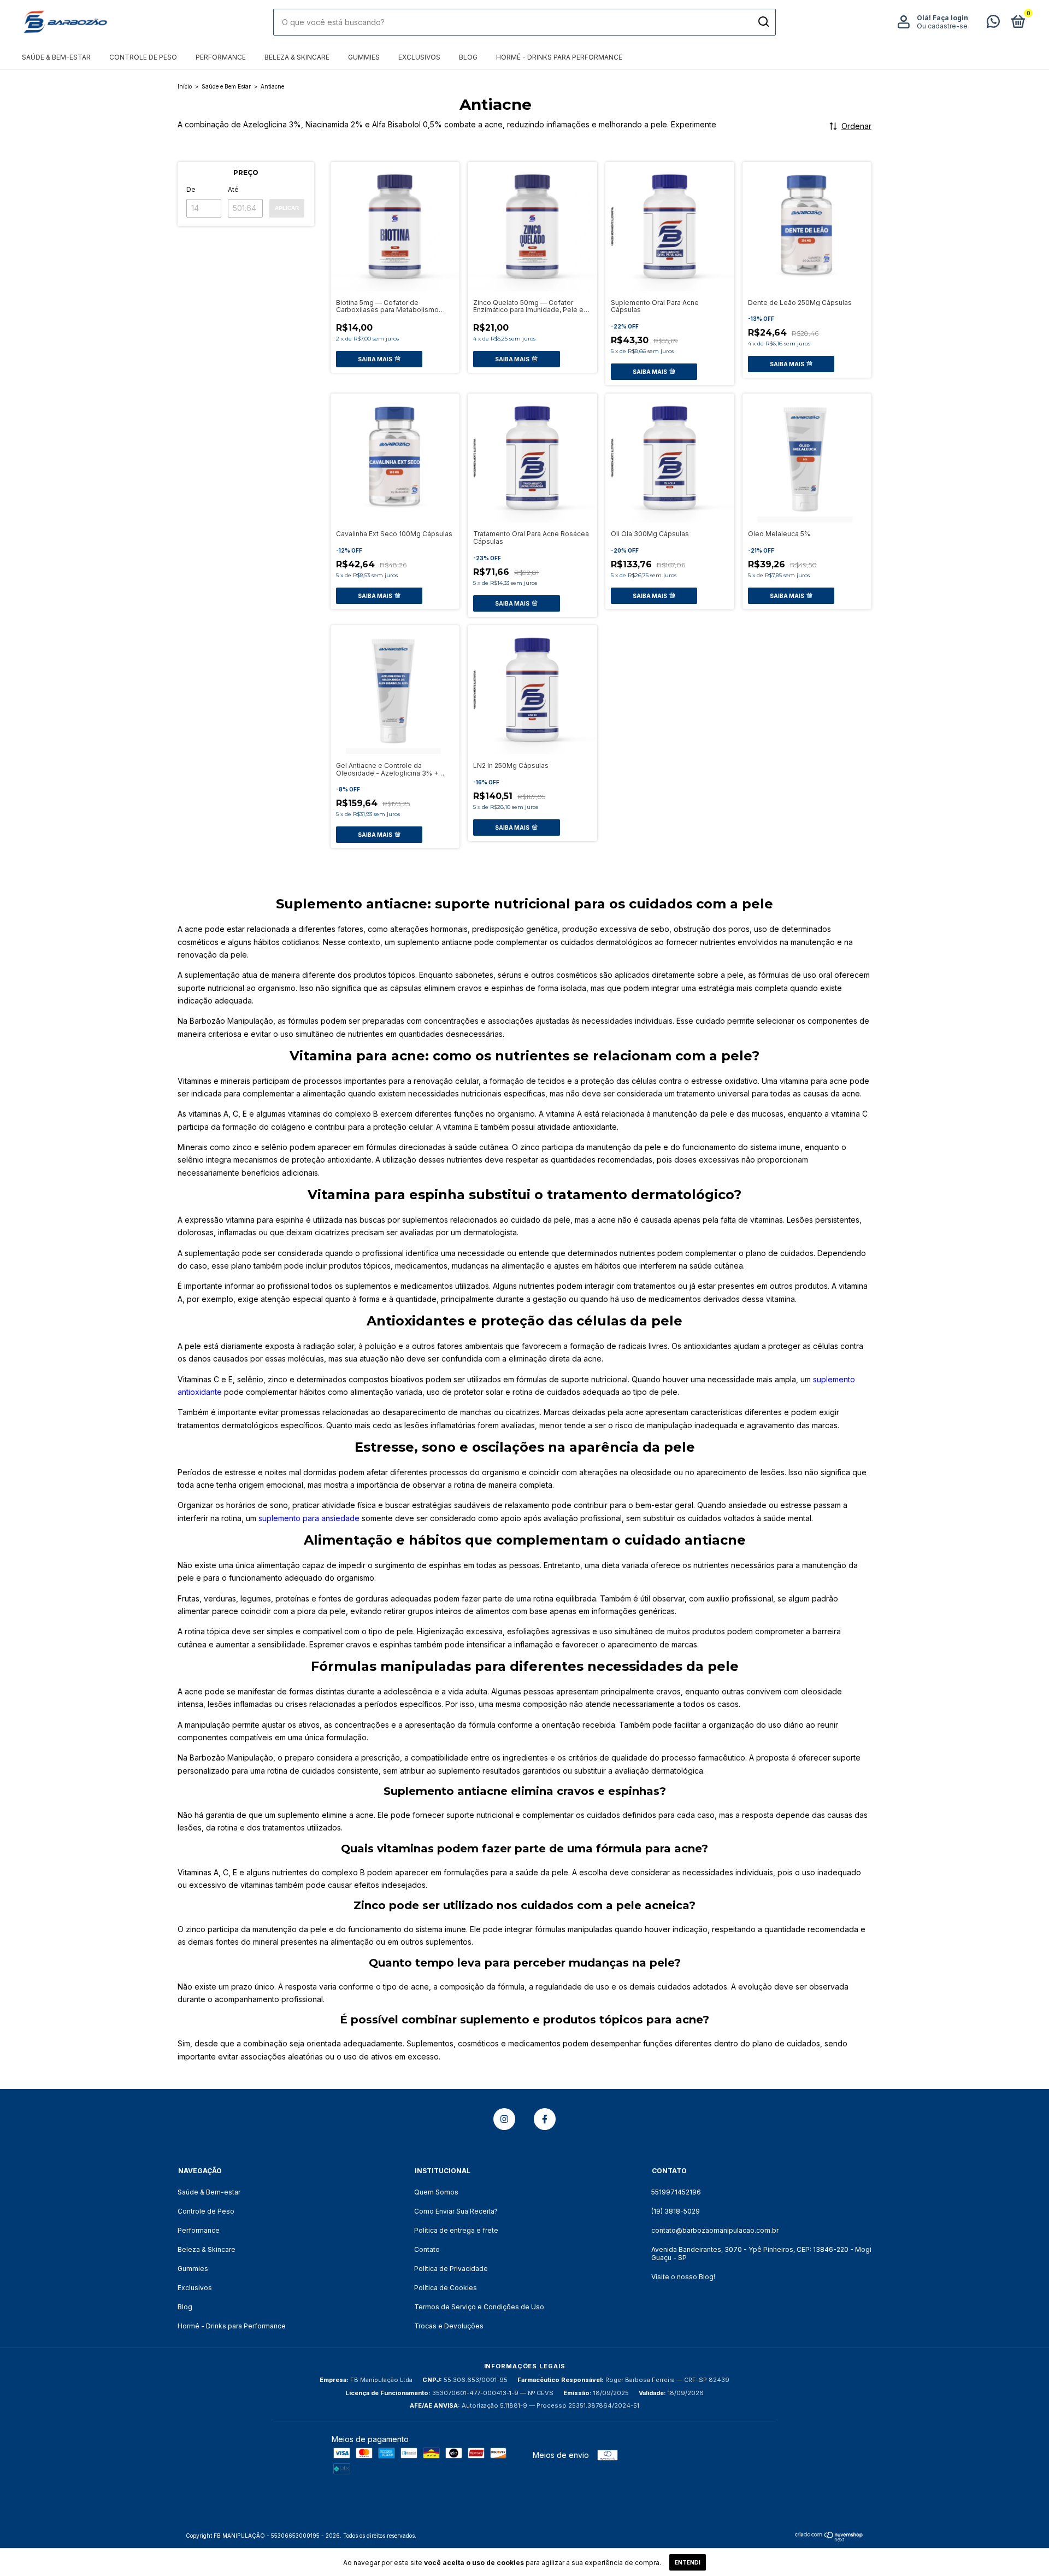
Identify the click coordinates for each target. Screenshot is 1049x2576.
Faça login (950, 18)
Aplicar (287, 208)
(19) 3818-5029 (676, 2211)
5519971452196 (676, 2192)
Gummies (364, 57)
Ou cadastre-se (942, 26)
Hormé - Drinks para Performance (559, 57)
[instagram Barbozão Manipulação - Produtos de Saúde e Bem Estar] (504, 2119)
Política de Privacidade (451, 2269)
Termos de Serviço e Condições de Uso (479, 2307)
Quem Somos (436, 2192)
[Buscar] (763, 22)
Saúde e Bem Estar (226, 86)
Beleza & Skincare (297, 57)
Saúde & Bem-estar (56, 57)
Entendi (688, 2562)
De (191, 189)
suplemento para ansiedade (309, 1518)
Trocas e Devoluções (449, 2326)
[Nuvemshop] (829, 2539)
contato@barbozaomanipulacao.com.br (715, 2230)
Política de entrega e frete (456, 2230)
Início (185, 86)
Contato (427, 2249)
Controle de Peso (143, 57)
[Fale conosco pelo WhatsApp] (993, 24)
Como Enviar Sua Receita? (456, 2211)
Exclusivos (419, 57)
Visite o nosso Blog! (683, 2277)
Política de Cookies (446, 2288)
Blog (468, 57)
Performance (221, 57)
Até (233, 189)
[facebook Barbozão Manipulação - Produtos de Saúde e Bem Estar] (545, 2119)
